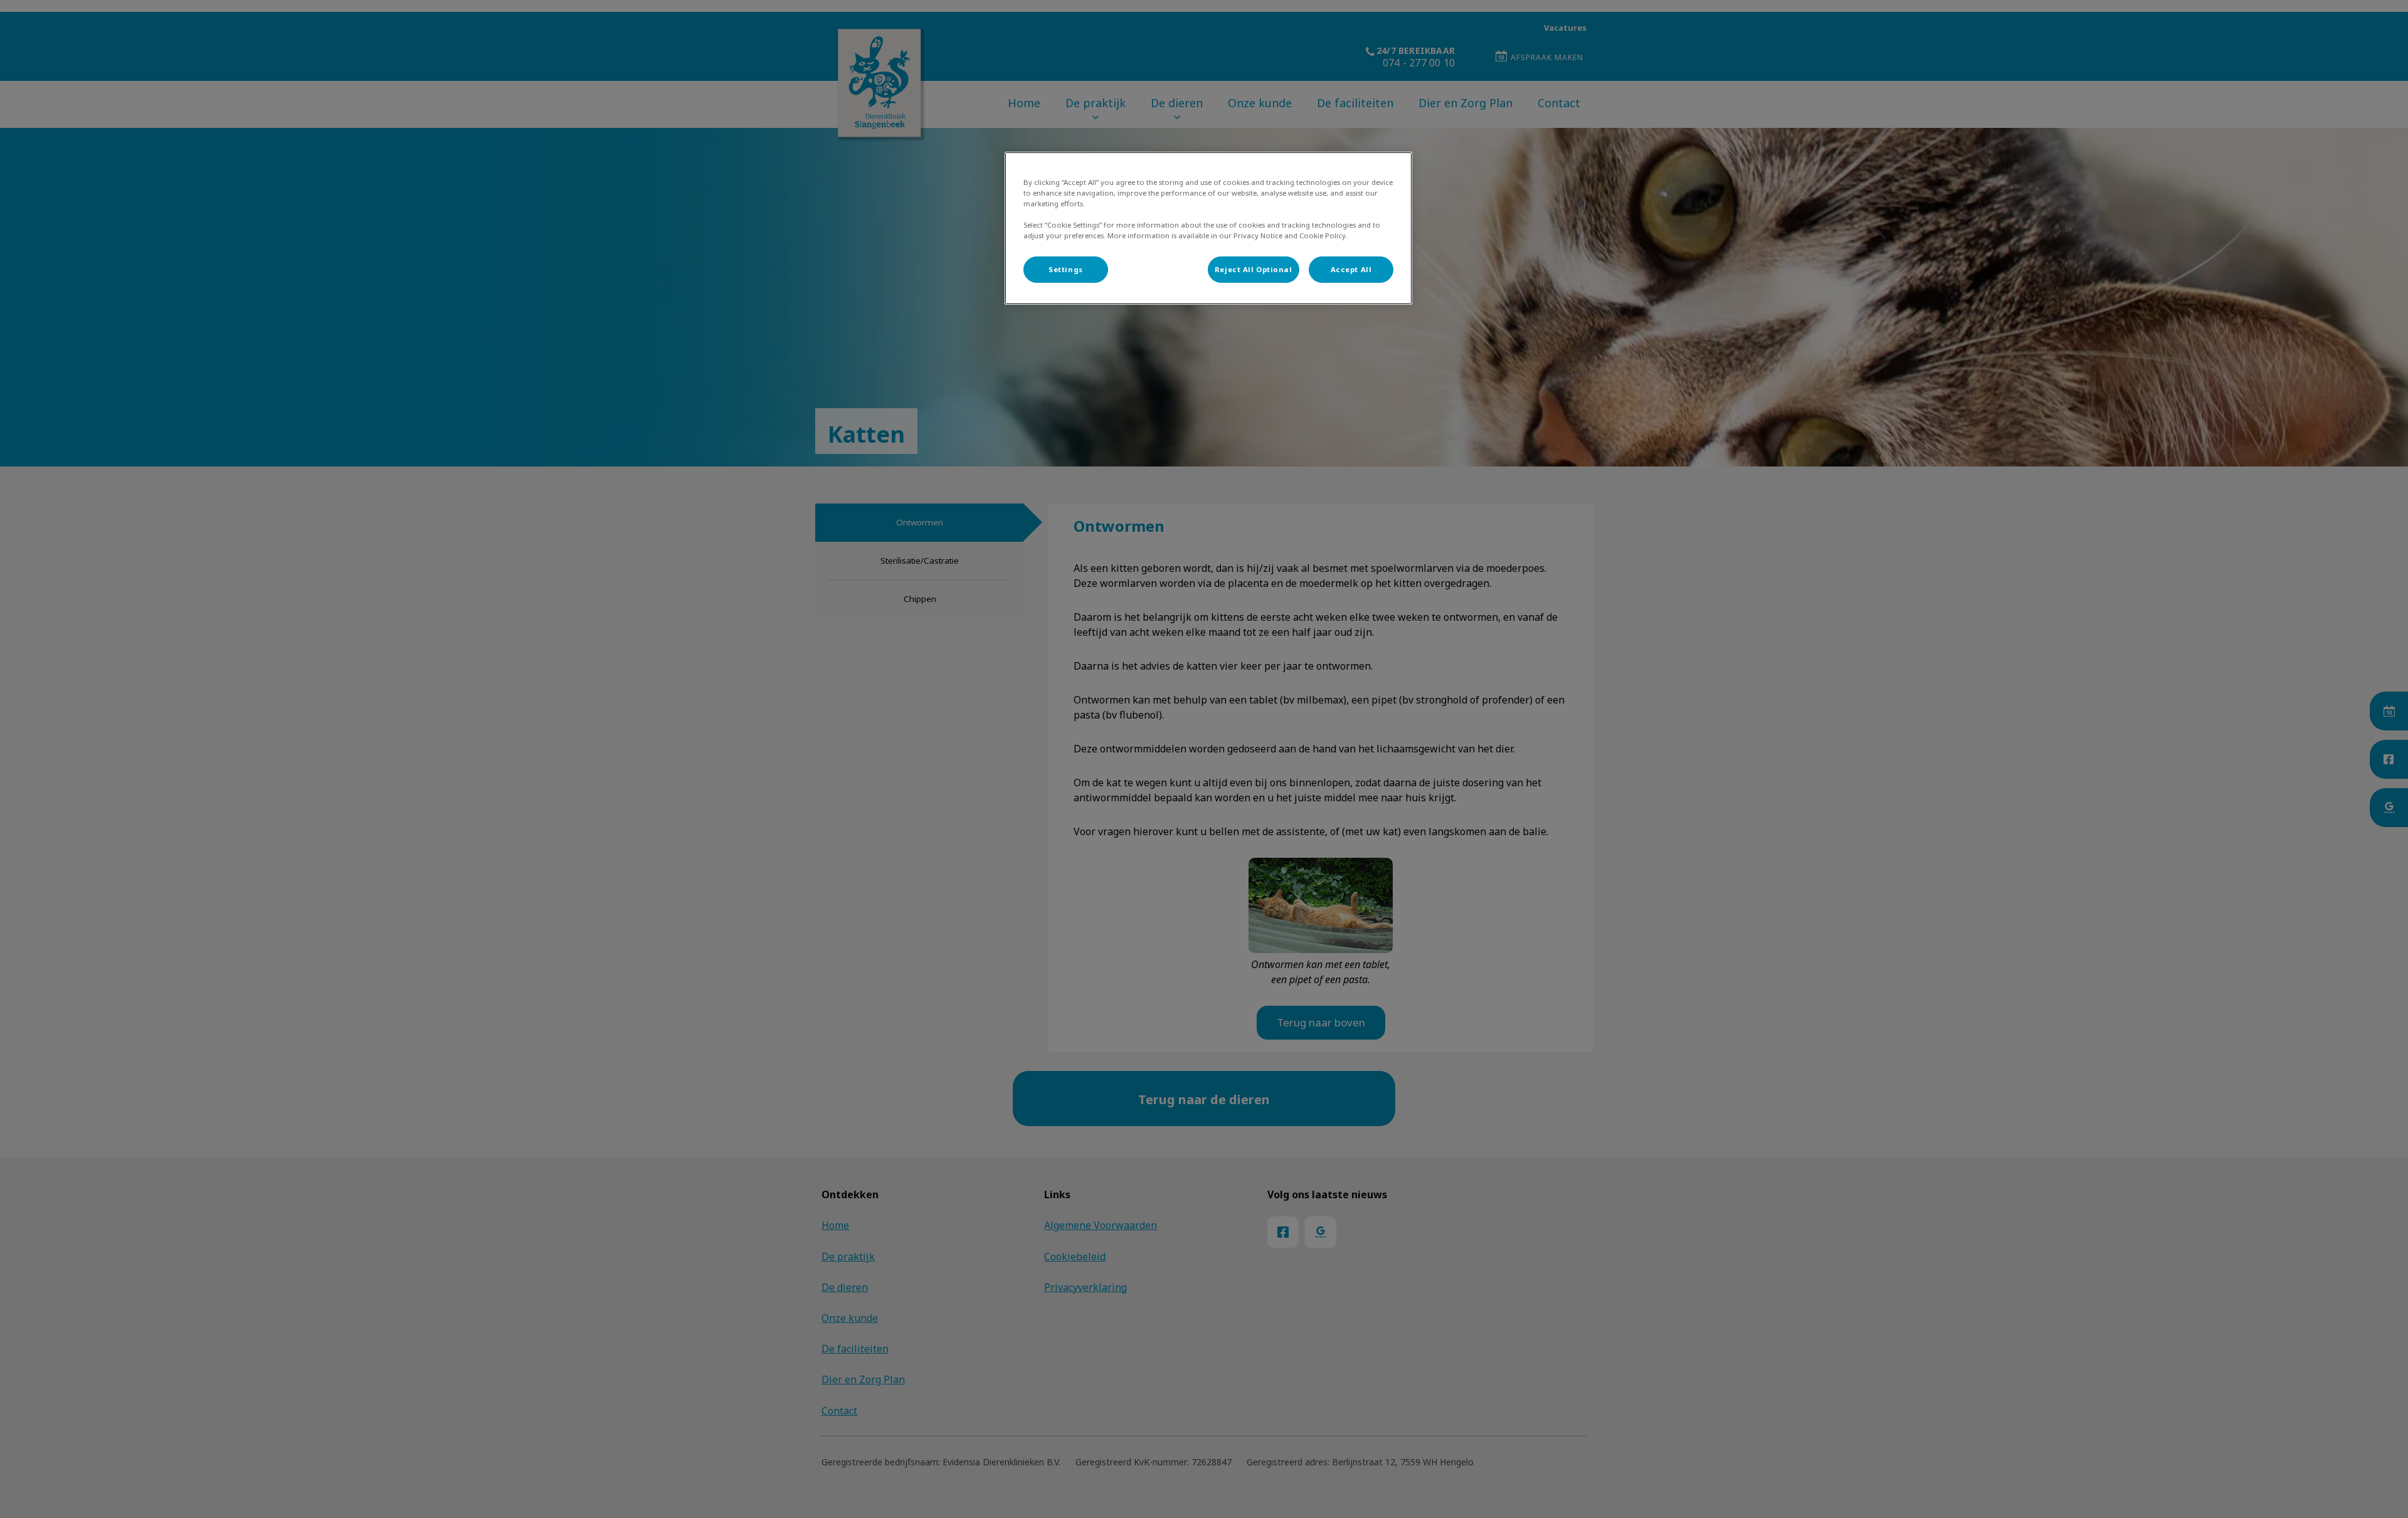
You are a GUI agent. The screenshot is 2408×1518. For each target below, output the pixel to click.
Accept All (1351, 269)
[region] (1208, 228)
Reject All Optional (1254, 269)
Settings (1066, 269)
